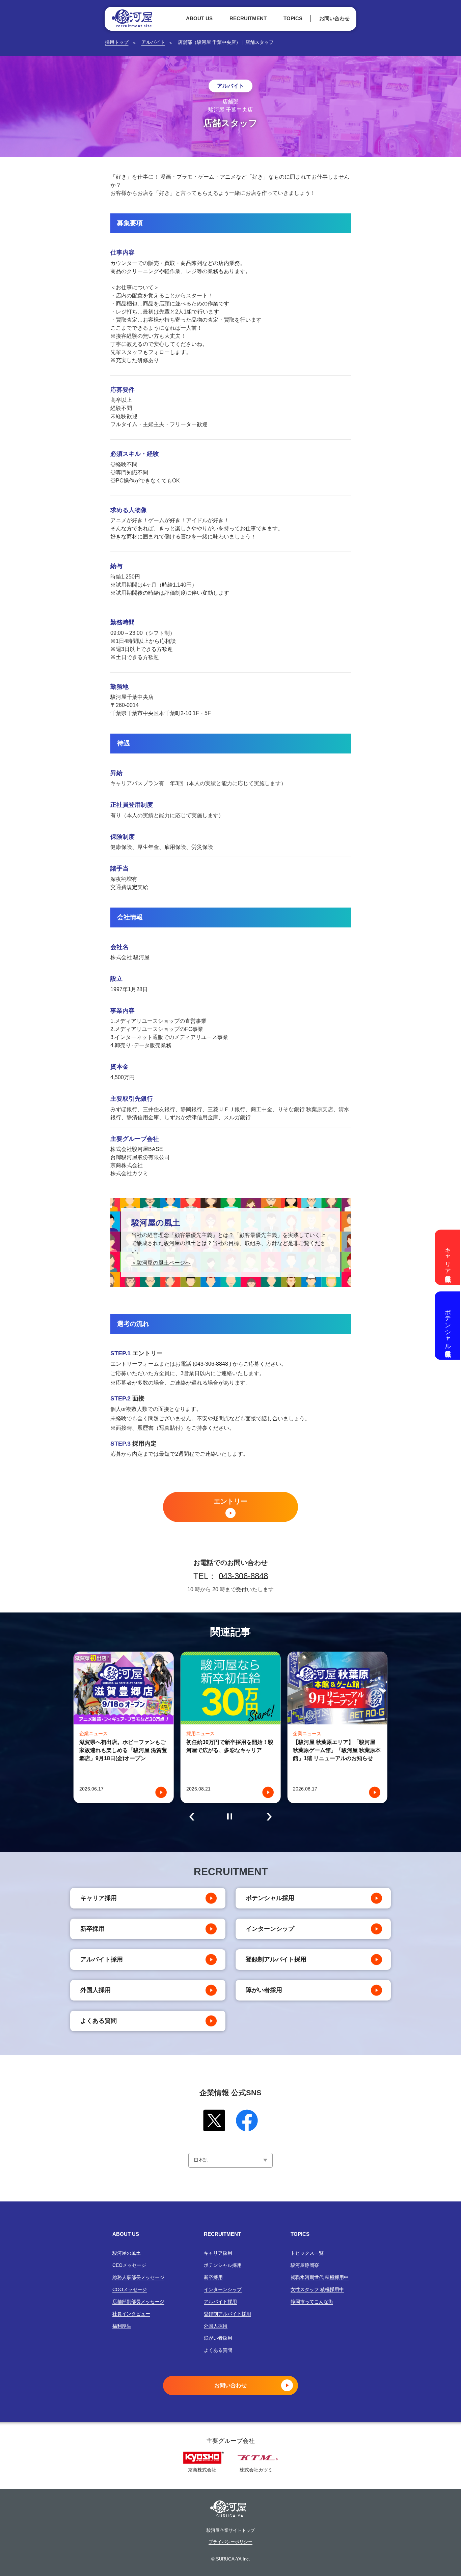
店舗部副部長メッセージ (138, 2302)
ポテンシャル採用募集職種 (448, 1325)
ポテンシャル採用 (270, 1898)
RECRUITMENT (248, 18)
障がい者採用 (264, 1990)
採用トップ (117, 42)
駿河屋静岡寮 (305, 2265)
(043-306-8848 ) (212, 1364)
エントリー (231, 1501)
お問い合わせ (334, 18)
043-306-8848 (243, 1576)
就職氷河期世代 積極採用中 (320, 2277)
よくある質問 (99, 2021)
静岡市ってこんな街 (312, 2302)
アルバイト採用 (102, 1959)
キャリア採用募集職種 (448, 1257)
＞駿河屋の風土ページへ (161, 1263)
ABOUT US (199, 18)
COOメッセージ (130, 2289)
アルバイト (153, 42)
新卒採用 (92, 1929)
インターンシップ (270, 1929)
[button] (192, 1817)
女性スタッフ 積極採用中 (317, 2289)
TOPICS (293, 18)
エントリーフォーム (135, 1364)
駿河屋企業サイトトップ (231, 2530)
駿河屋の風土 (127, 2253)
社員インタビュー (131, 2314)
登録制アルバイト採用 (276, 1959)
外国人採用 (96, 1990)
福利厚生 (122, 2326)
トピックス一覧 (307, 2253)
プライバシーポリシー (231, 2542)
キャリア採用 (99, 1898)
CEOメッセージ (129, 2265)
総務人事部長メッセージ (138, 2277)
